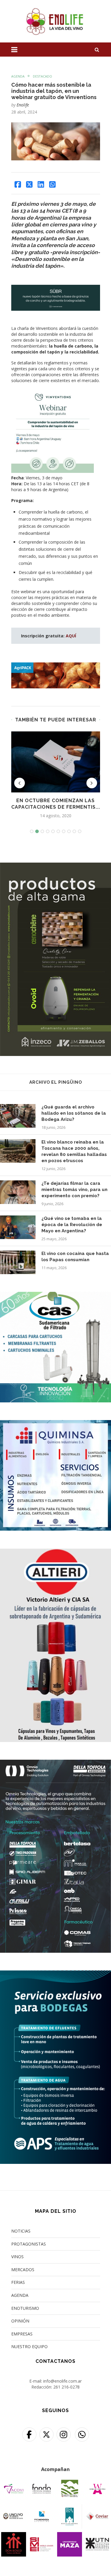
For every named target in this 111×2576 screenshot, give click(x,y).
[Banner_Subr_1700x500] (56, 289)
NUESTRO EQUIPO (29, 2346)
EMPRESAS (22, 2334)
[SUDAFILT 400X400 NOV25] (55, 1296)
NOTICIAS (21, 2231)
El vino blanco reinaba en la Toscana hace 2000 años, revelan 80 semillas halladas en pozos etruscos (74, 1151)
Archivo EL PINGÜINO (56, 1082)
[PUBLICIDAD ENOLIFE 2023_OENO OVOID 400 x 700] (55, 866)
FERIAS (18, 2282)
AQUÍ (71, 636)
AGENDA (20, 2295)
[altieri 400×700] (55, 1552)
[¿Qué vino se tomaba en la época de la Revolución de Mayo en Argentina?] (18, 1227)
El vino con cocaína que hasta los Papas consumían (75, 1257)
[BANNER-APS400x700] (55, 1974)
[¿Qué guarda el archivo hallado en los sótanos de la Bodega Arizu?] (18, 1116)
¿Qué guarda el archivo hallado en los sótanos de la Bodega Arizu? (74, 1113)
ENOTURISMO (25, 2308)
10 (80, 831)
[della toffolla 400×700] (55, 1763)
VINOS (17, 2257)
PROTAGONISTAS (29, 2244)
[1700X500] (56, 665)
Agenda (18, 76)
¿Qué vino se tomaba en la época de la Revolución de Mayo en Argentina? (72, 1225)
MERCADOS (23, 2270)
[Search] (97, 50)
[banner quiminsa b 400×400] (55, 1424)
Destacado (42, 76)
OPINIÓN (20, 2321)
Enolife (23, 105)
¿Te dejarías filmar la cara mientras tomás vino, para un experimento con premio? (74, 1190)
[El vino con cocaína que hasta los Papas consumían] (18, 1262)
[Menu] (14, 50)
